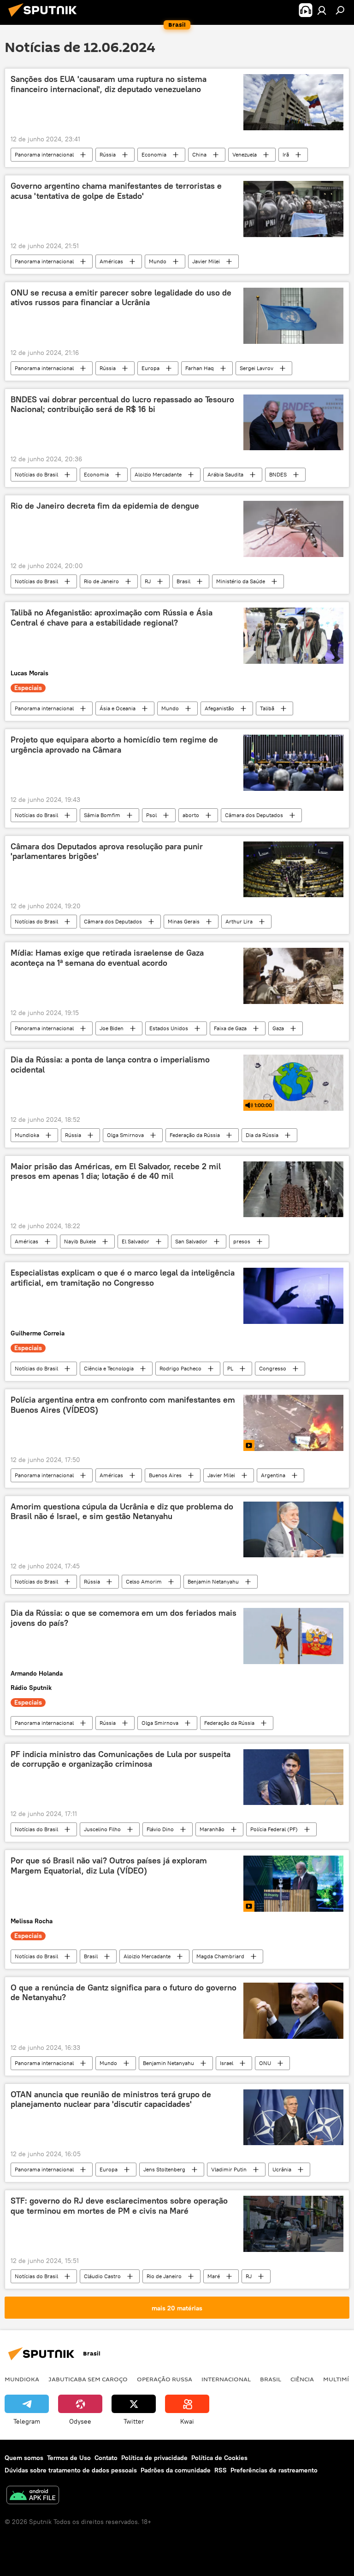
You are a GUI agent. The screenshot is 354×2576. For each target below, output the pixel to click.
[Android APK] (33, 2496)
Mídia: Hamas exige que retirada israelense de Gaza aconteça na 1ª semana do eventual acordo (107, 958)
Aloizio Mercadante (158, 474)
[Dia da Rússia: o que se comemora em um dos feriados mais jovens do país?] (293, 1636)
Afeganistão (219, 708)
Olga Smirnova (125, 1135)
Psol (151, 815)
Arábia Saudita (225, 474)
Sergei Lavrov (257, 368)
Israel (227, 2063)
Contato (106, 2458)
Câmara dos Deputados (254, 815)
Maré (214, 2276)
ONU (265, 2063)
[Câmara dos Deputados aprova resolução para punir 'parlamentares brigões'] (293, 870)
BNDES (278, 474)
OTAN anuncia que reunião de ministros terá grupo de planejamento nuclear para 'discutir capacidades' (111, 2100)
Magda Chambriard (220, 1956)
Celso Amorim (144, 1581)
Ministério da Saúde (241, 581)
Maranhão (212, 1829)
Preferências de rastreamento (274, 2470)
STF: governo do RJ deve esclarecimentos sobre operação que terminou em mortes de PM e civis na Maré (119, 2206)
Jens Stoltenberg (164, 2169)
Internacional (226, 2379)
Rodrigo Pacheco (180, 1368)
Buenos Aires (165, 1475)
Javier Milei (206, 261)
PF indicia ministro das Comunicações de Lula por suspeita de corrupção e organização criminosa (121, 1759)
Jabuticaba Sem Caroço (88, 2379)
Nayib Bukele (80, 1241)
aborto (191, 815)
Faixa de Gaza (230, 1028)
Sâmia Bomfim (102, 815)
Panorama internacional (44, 154)
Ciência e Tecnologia (109, 1368)
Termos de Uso (69, 2458)
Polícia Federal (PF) (274, 1829)
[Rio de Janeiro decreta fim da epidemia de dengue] (293, 529)
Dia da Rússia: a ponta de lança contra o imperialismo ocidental (110, 1065)
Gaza (278, 1028)
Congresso (273, 1368)
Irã (286, 154)
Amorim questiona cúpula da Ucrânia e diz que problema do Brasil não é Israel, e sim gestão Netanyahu (122, 1512)
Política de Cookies (219, 2458)
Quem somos (24, 2458)
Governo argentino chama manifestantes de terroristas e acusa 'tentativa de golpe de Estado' (116, 191)
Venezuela (245, 154)
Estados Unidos (169, 1028)
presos (242, 1241)
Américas (111, 261)
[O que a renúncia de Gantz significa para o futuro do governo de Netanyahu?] (293, 2011)
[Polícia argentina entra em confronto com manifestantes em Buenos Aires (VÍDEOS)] (293, 1423)
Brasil (183, 581)
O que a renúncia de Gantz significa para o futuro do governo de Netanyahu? (124, 1993)
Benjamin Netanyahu (213, 1581)
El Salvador (136, 1241)
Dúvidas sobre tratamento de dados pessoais (71, 2470)
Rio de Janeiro (101, 581)
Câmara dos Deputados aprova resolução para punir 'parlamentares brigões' (107, 852)
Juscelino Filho (102, 1829)
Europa (150, 368)
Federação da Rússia (195, 1135)
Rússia (108, 154)
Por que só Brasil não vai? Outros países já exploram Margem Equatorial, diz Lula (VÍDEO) (109, 1866)
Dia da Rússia (262, 1135)
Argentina (273, 1475)
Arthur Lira (239, 921)
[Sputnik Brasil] (45, 18)
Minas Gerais (184, 921)
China (199, 154)
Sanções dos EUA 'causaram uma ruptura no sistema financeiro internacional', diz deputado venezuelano (109, 84)
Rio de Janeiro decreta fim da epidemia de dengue (105, 506)
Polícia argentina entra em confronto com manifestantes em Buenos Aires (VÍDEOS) (123, 1405)
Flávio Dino (160, 1829)
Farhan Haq (200, 368)
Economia (154, 154)
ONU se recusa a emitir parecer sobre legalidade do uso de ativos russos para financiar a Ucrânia (121, 298)
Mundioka (27, 1135)
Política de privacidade (154, 2458)
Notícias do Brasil (36, 474)
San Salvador (191, 1241)
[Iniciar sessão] (322, 10)
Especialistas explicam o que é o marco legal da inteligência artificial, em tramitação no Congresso (123, 1278)
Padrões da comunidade (176, 2470)
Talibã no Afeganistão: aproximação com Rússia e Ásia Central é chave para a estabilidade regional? (112, 618)
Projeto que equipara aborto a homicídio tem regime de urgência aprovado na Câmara (114, 745)
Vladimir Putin (229, 2169)
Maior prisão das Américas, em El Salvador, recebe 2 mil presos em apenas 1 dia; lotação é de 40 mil (116, 1172)
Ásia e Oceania (118, 708)
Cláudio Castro (102, 2276)
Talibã (267, 708)
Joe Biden (112, 1028)
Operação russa (165, 2379)
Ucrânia (282, 2169)
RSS (221, 2470)
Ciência (302, 2379)
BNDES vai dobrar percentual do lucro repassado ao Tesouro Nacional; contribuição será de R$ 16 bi (122, 405)
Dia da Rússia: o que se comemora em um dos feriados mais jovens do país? (124, 1618)
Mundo (158, 261)
